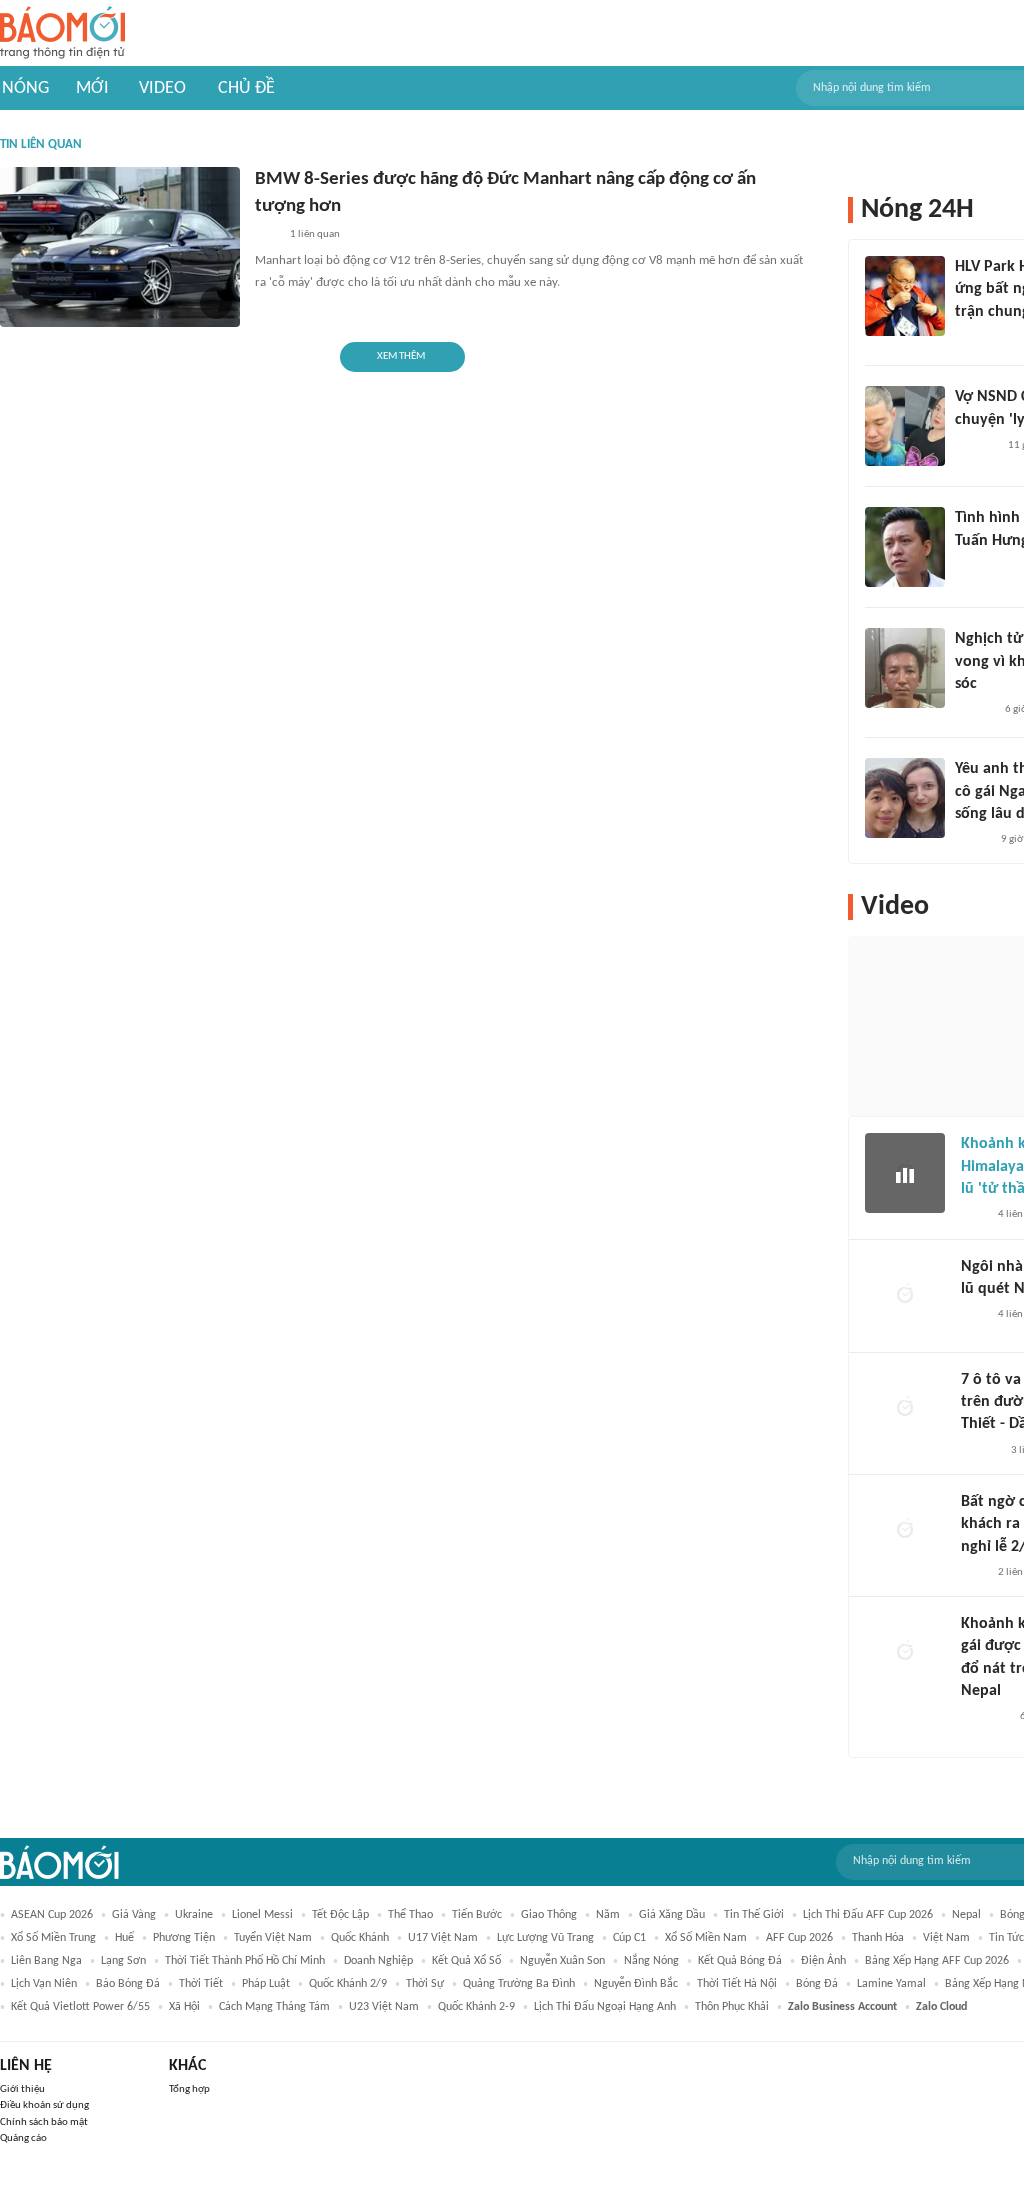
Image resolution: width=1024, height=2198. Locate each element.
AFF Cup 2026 (799, 1938)
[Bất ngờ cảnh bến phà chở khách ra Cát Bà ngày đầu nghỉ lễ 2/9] (905, 1531)
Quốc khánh (360, 1938)
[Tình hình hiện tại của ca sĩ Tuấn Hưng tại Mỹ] (905, 547)
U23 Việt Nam (384, 2007)
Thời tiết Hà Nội (737, 1984)
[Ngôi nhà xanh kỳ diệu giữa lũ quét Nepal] (905, 1296)
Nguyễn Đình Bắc (636, 1984)
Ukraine (194, 1915)
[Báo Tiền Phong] (974, 710)
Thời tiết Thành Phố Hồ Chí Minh (245, 1961)
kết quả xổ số (466, 1961)
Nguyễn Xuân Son (562, 1961)
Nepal (966, 1915)
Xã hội (184, 2007)
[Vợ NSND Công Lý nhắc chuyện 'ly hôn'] (905, 426)
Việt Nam (946, 1938)
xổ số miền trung (53, 1938)
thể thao (410, 1915)
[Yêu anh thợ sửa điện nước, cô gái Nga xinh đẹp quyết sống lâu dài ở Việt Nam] (905, 798)
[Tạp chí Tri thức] (973, 1216)
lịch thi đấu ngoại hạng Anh (605, 2007)
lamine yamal (891, 1984)
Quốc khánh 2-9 (476, 2007)
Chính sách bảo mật (44, 2122)
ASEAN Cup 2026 (52, 1915)
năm (608, 1915)
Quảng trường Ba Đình (519, 1984)
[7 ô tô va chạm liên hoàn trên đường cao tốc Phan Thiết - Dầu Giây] (905, 1409)
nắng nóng (651, 1961)
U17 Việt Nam (443, 1938)
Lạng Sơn (123, 1961)
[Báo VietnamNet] (972, 840)
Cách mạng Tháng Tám (274, 2007)
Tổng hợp (189, 2089)
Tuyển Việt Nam (273, 1938)
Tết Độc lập (340, 1915)
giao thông (549, 1915)
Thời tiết (201, 1984)
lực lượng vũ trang (545, 1938)
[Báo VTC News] (984, 1718)
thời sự (425, 1984)
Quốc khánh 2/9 (348, 1984)
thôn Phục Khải (732, 2007)
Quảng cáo (23, 2138)
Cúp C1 (629, 1938)
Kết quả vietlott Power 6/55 (80, 2007)
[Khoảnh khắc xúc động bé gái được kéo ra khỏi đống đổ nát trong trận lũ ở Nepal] (905, 1653)
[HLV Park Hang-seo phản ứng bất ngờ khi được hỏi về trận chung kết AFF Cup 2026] (905, 296)
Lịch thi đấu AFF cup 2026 (868, 1915)
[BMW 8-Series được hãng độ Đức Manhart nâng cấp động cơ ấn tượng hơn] (120, 247)
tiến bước (477, 1915)
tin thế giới (754, 1915)
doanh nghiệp (378, 1961)
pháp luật (266, 1984)
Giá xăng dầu (672, 1915)
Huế (124, 1938)
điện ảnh (823, 1961)
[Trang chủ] (62, 33)
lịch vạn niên (44, 1984)
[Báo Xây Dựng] (977, 338)
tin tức (1006, 1938)
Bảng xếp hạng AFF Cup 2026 (937, 1961)
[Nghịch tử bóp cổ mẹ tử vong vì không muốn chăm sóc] (905, 668)
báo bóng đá (128, 1984)
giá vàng (134, 1915)
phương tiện (184, 1938)
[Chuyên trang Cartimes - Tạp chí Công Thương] (266, 235)
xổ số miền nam (706, 1938)
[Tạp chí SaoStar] (975, 446)
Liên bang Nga (46, 1961)
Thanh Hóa (878, 1938)
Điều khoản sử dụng (44, 2105)
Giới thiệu (22, 2089)
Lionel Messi (262, 1915)
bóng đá (817, 1984)
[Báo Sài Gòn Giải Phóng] (980, 1451)
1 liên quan (315, 234)
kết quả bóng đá (740, 1961)
